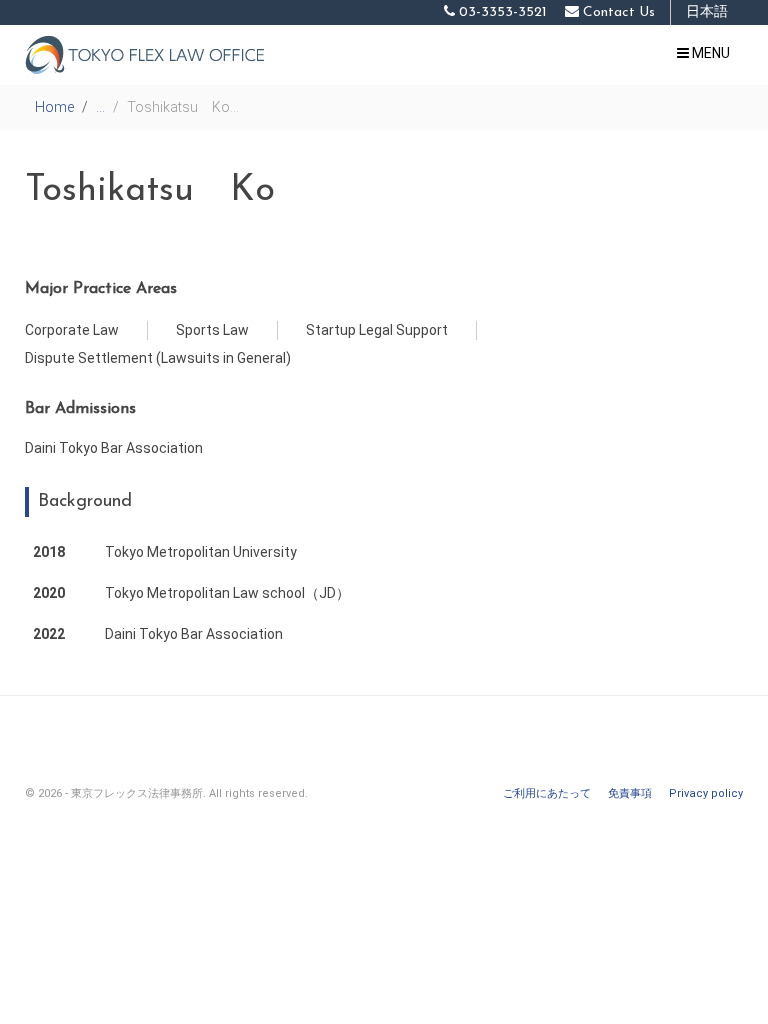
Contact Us (617, 12)
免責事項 (630, 793)
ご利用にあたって (547, 793)
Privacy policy (706, 793)
